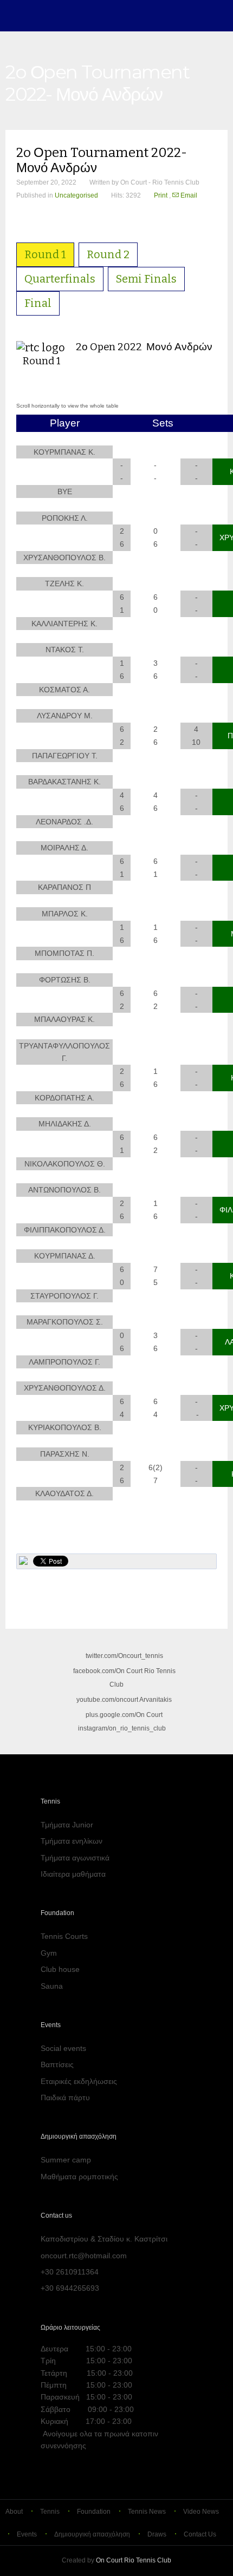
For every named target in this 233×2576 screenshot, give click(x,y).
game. (28, 16)
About (14, 2512)
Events (27, 2534)
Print (161, 195)
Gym (49, 1953)
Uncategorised (76, 195)
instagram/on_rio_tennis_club (121, 1728)
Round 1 (45, 254)
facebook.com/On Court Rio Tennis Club (124, 1678)
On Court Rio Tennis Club (134, 2560)
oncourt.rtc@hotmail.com (84, 2256)
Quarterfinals (60, 279)
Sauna (52, 1986)
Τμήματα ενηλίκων (72, 1841)
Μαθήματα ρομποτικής (79, 2177)
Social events (63, 2048)
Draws (157, 2534)
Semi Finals (146, 279)
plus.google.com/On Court (124, 1715)
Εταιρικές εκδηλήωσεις (79, 2081)
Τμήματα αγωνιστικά (75, 1858)
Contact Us (200, 2534)
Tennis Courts (64, 1936)
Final (38, 303)
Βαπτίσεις (57, 2064)
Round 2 (108, 254)
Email (188, 195)
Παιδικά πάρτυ (65, 2097)
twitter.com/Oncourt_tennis (124, 1656)
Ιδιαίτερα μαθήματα (73, 1874)
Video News (201, 2512)
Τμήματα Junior (67, 1825)
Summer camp (66, 2160)
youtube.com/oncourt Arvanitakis (124, 1700)
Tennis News (147, 2512)
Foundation (94, 2512)
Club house (60, 1969)
